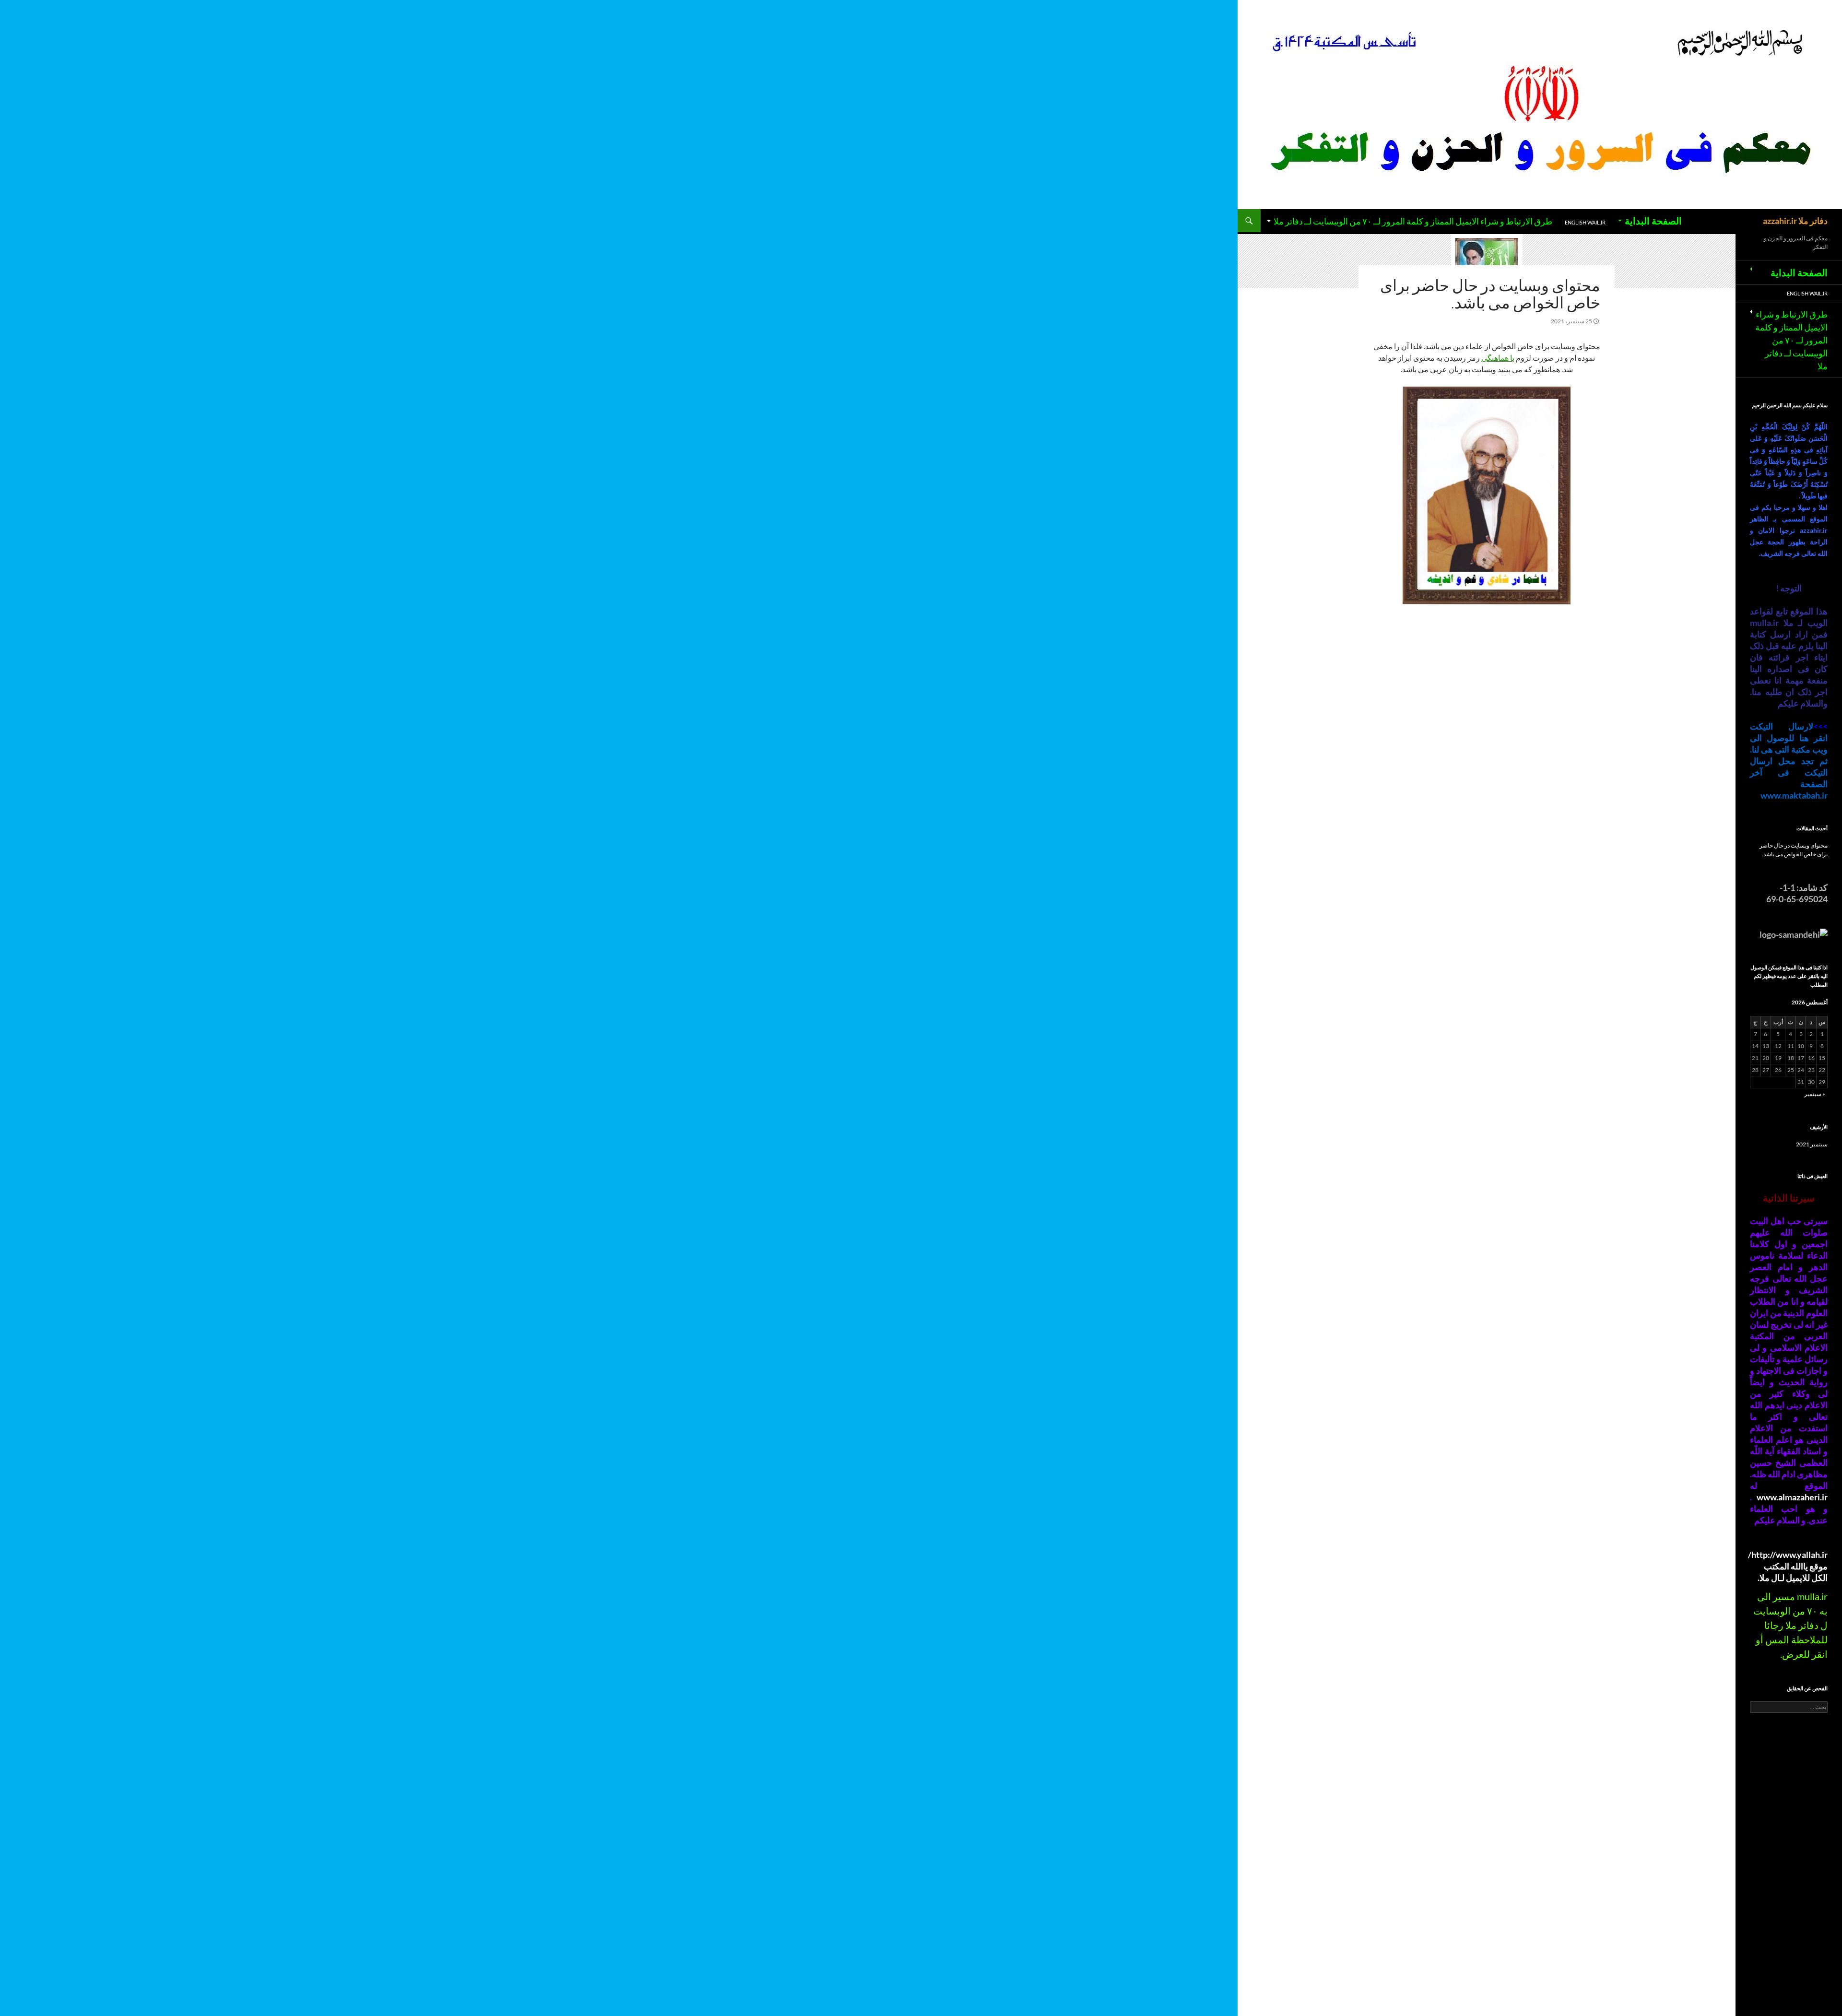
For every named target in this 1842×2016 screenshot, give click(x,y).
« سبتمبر (1815, 1094)
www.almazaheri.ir (1792, 1497)
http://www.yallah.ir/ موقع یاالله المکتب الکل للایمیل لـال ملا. (1788, 1566)
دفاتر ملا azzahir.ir (1795, 221)
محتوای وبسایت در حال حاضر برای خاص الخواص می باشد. (1490, 294)
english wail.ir (1585, 222)
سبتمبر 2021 (1812, 1144)
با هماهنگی (1498, 358)
